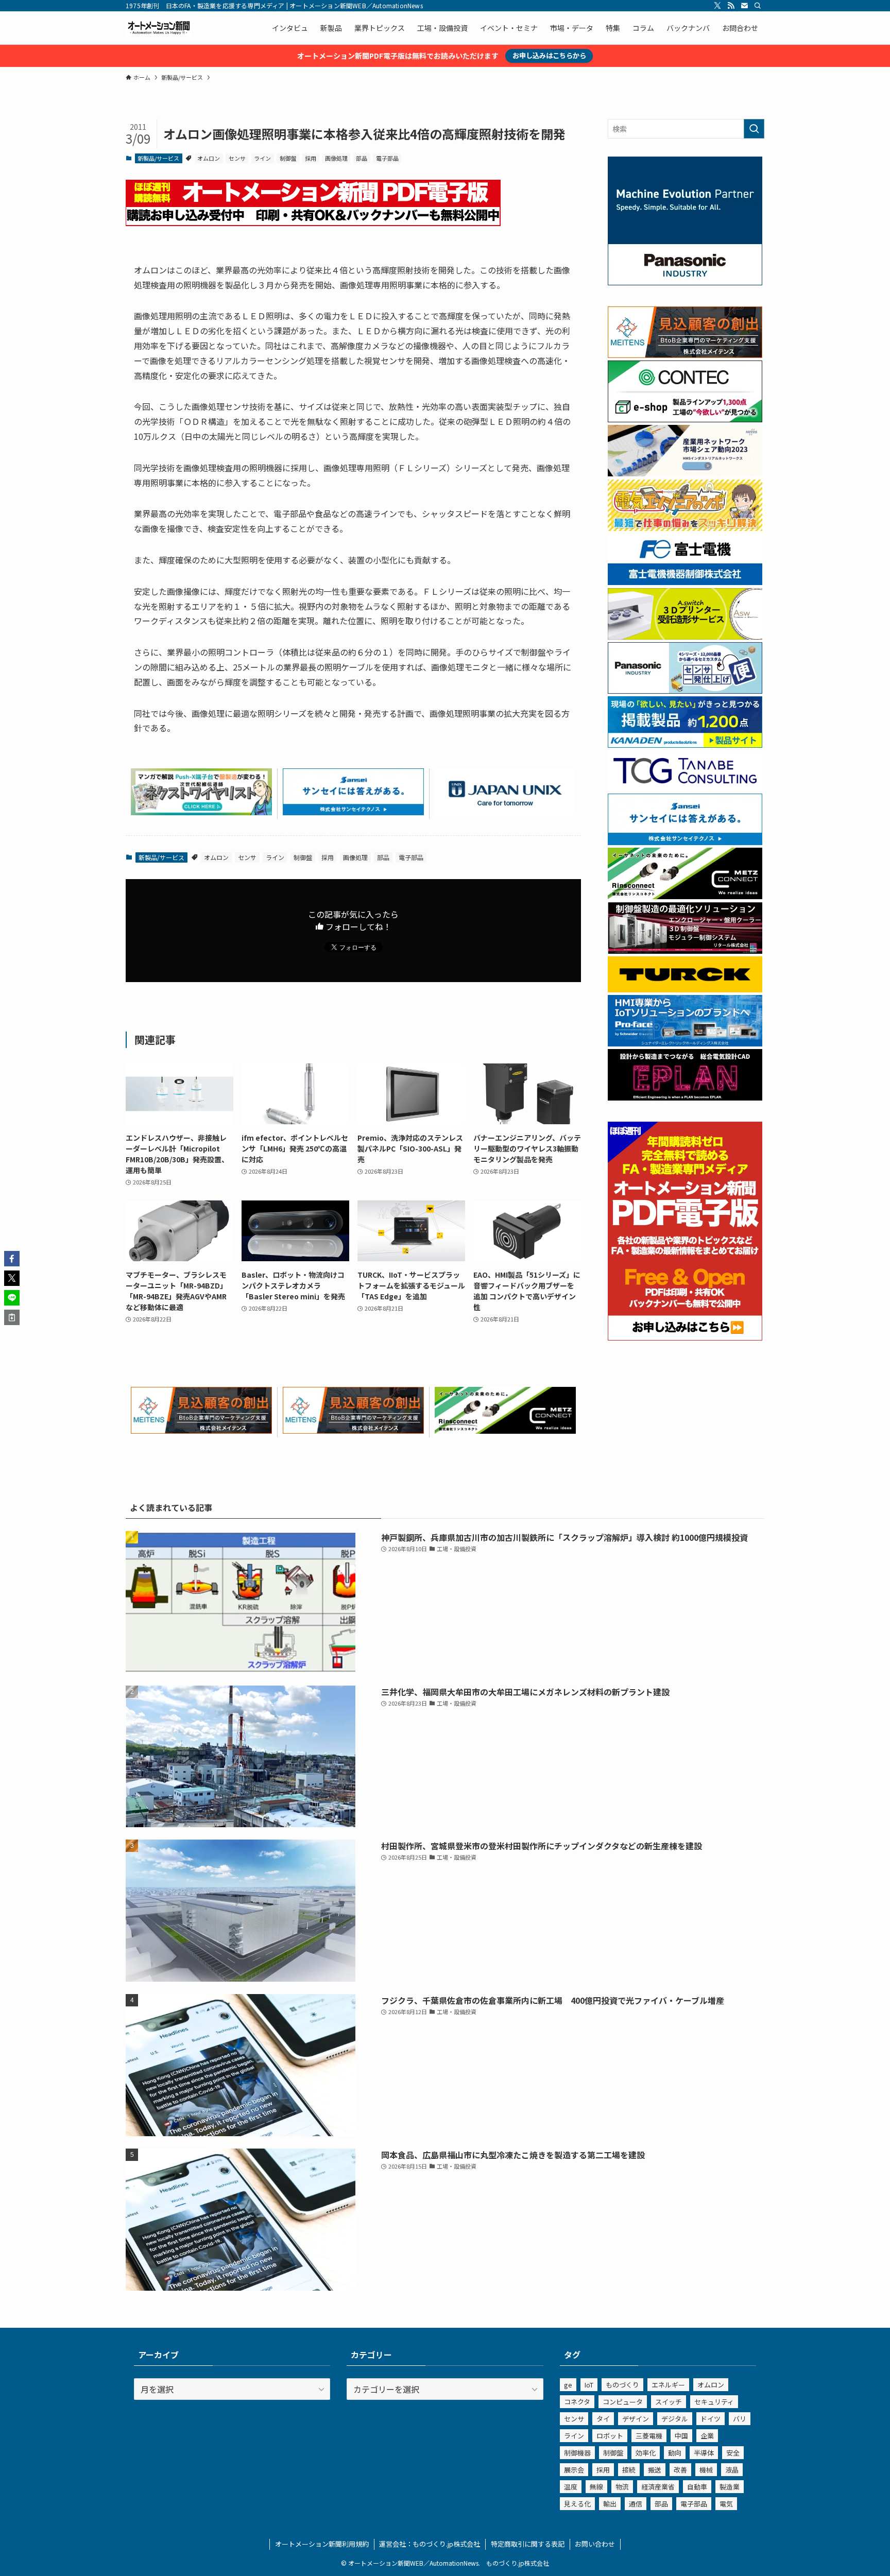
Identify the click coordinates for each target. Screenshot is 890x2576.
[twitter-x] (717, 6)
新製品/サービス (158, 158)
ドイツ (711, 2419)
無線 (596, 2487)
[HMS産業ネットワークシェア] (685, 473)
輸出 (610, 2504)
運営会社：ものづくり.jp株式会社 (430, 2544)
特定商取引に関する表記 (528, 2544)
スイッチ (669, 2402)
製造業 (730, 2487)
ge (568, 2385)
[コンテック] (685, 419)
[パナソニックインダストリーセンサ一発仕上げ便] (685, 691)
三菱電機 (649, 2436)
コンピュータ (623, 2402)
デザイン (636, 2419)
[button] (12, 1259)
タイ (603, 2419)
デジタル (675, 2419)
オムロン (209, 158)
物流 (622, 2487)
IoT (589, 2385)
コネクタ (577, 2402)
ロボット (610, 2436)
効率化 (646, 2453)
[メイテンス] (201, 1430)
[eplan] (685, 1097)
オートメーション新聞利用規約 (322, 2544)
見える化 (577, 2504)
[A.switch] (685, 637)
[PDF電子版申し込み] (313, 222)
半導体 (704, 2453)
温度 (571, 2487)
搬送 (655, 2470)
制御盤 (288, 158)
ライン (262, 158)
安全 (733, 2453)
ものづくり (622, 2385)
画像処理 (336, 158)
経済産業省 (658, 2487)
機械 (706, 2470)
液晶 (732, 2470)
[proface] (685, 1043)
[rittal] (685, 951)
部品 (362, 158)
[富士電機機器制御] (685, 582)
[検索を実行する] (754, 129)
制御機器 (577, 2453)
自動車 (697, 2487)
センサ (237, 158)
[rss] (731, 6)
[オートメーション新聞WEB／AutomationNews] (159, 28)
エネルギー (668, 2385)
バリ (740, 2419)
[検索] (758, 6)
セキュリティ (714, 2402)
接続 (629, 2470)
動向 (675, 2453)
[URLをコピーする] (12, 1317)
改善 (680, 2470)
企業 (707, 2436)
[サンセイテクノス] (353, 812)
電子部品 (387, 158)
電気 (726, 2504)
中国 (681, 2436)
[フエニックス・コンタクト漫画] (201, 812)
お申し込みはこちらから (549, 55)
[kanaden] (685, 745)
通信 (636, 2504)
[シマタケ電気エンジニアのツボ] (685, 528)
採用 (311, 158)
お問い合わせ (595, 2544)
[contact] (744, 6)
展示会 (574, 2470)
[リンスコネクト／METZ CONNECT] (505, 1430)
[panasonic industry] (685, 282)
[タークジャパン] (685, 989)
